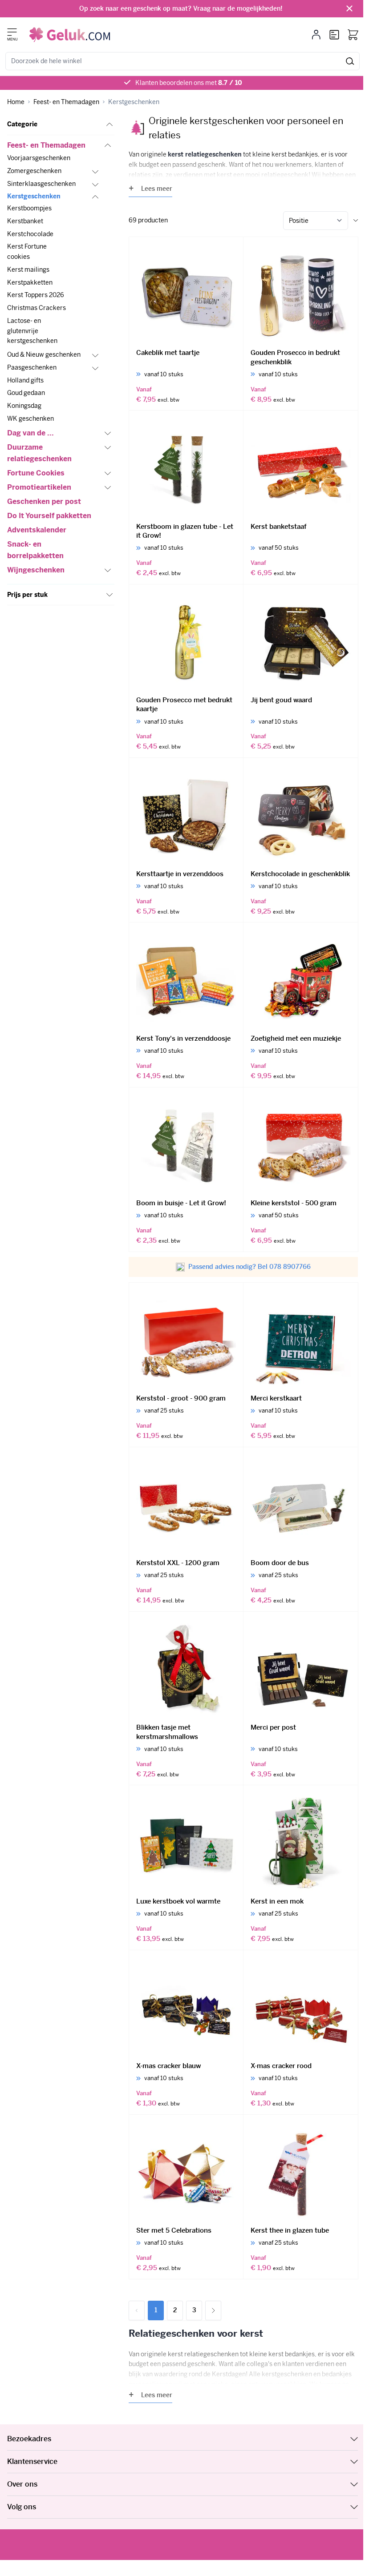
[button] (61, 125)
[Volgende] (213, 2310)
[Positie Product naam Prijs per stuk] (316, 221)
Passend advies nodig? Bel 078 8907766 (249, 1267)
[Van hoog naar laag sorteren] (356, 220)
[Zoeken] (350, 61)
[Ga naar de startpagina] (70, 35)
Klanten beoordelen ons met (189, 83)
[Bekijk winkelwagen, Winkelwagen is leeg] (353, 35)
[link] (137, 2310)
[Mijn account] (316, 35)
